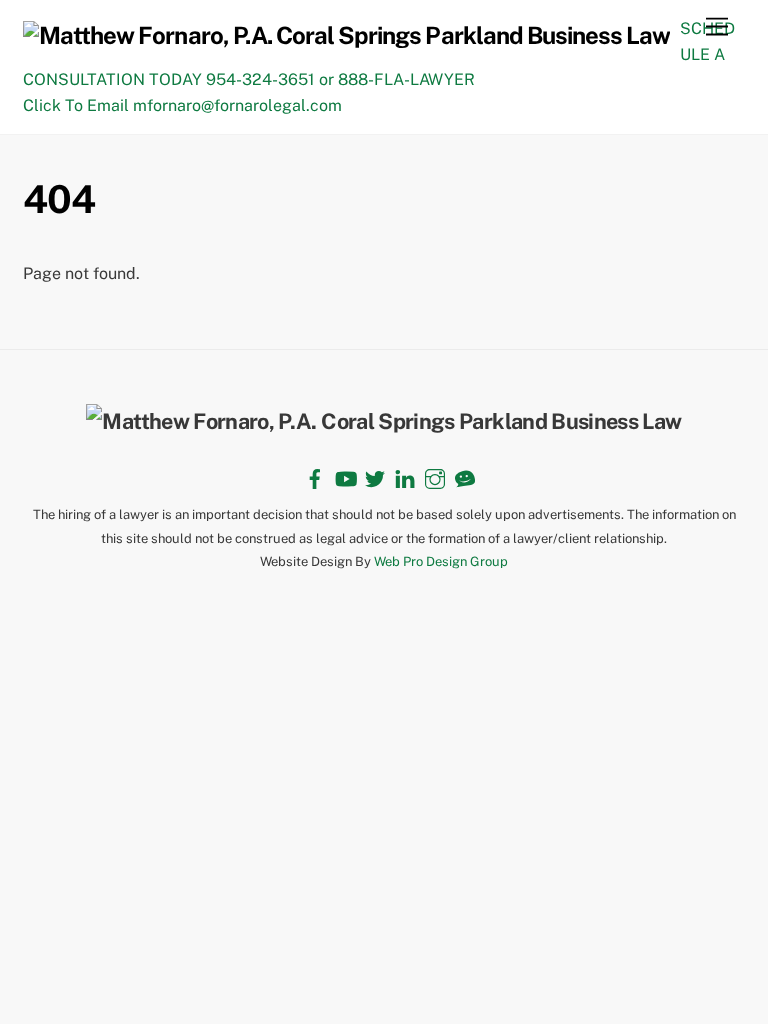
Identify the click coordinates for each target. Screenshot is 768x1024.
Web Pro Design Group (441, 561)
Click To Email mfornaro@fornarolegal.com (182, 105)
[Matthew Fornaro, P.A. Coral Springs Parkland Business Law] (346, 35)
